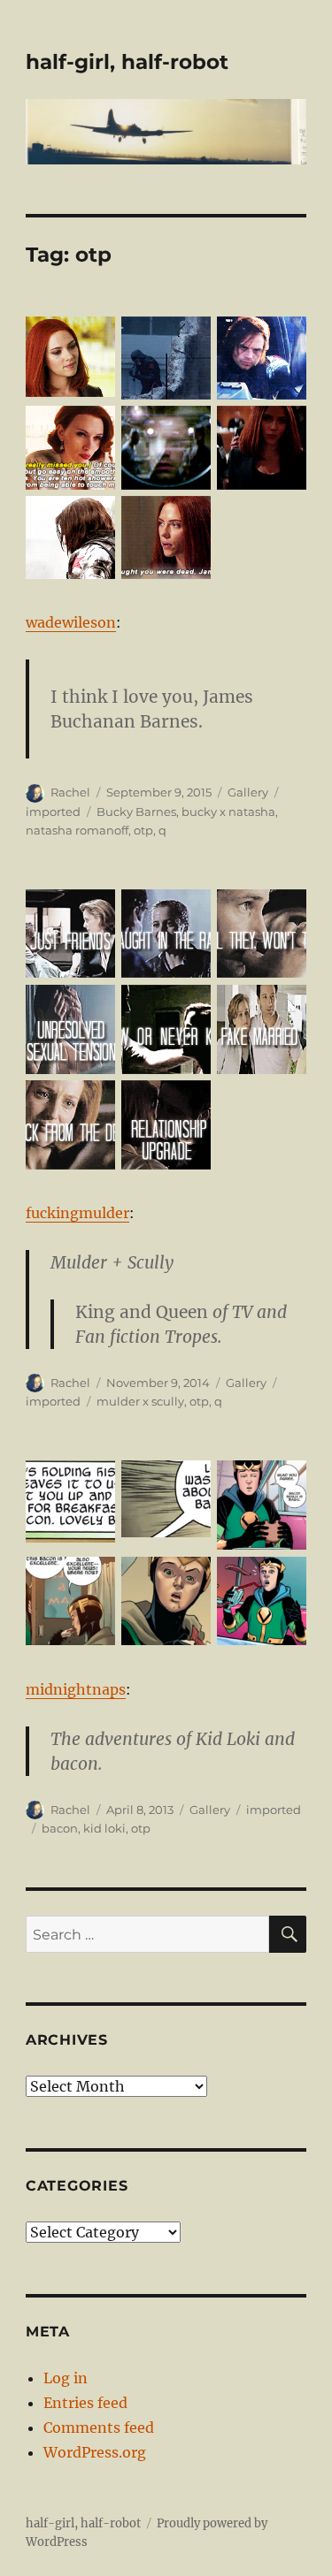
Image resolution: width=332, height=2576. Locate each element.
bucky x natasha (228, 812)
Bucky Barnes (136, 812)
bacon (60, 1828)
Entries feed (85, 2403)
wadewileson (71, 622)
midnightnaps (76, 1689)
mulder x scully (140, 1401)
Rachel (70, 792)
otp (143, 830)
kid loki (104, 1828)
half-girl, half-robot (127, 62)
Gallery (248, 792)
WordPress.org (95, 2452)
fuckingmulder (77, 1213)
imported (53, 812)
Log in (66, 2378)
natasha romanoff (77, 830)
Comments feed (99, 2427)
